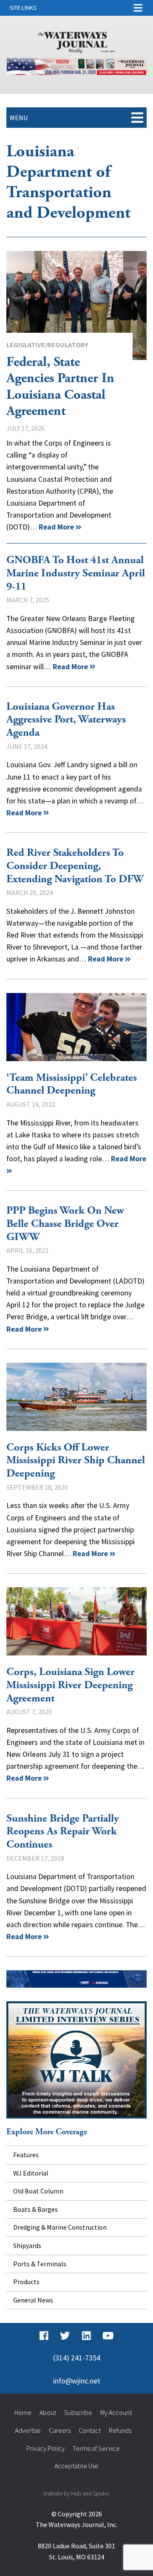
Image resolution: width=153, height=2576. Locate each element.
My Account (116, 2412)
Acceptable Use (76, 2466)
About (48, 2412)
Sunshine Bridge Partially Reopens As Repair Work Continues (63, 1832)
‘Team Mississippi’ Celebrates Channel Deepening (76, 1027)
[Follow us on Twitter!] (65, 2336)
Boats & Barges (35, 2209)
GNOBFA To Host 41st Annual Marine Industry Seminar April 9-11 (76, 573)
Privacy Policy (45, 2448)
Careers (60, 2430)
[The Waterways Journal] (76, 41)
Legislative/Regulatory (47, 345)
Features (26, 2155)
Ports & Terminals (40, 2264)
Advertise (28, 2430)
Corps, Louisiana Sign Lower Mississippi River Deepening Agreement (76, 1621)
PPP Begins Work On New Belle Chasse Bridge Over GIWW (65, 1224)
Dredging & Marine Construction (60, 2227)
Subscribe (78, 2412)
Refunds (120, 2430)
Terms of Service (96, 2448)
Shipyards (27, 2245)
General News (33, 2300)
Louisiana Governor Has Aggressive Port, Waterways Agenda (66, 720)
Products (26, 2282)
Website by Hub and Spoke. (76, 2493)
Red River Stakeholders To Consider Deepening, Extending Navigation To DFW (75, 866)
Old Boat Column (38, 2191)
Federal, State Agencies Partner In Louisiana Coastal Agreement (76, 305)
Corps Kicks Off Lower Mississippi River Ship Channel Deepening (76, 1397)
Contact (90, 2430)
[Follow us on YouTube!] (108, 2336)
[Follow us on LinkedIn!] (86, 2336)
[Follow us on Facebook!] (44, 2336)
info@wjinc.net (77, 2381)
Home (23, 2412)
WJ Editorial (31, 2173)
